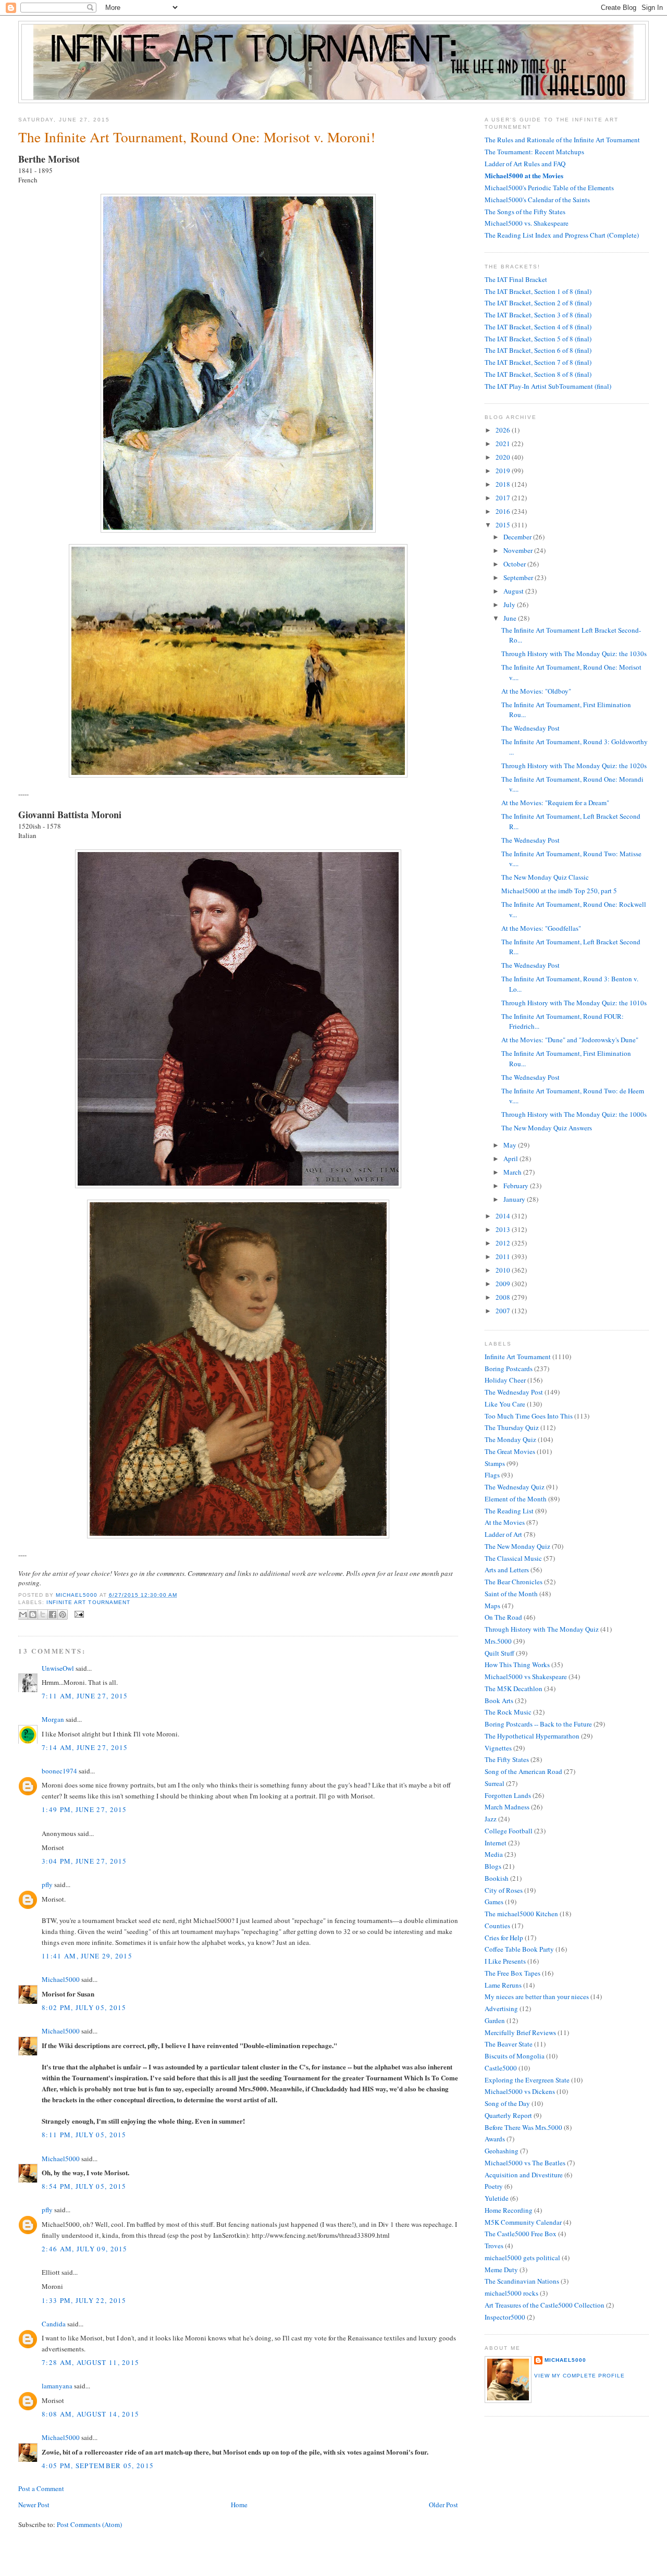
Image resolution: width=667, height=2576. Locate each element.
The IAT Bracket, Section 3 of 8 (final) (538, 315)
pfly (47, 1884)
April (511, 1158)
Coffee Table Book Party (519, 1949)
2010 (504, 1270)
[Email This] (23, 1614)
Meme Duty (501, 2270)
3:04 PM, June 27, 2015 (84, 1861)
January (515, 1199)
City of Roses (504, 1890)
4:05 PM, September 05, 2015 (98, 2466)
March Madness (507, 1807)
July (510, 605)
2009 (504, 1284)
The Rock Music (508, 1712)
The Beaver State (509, 2044)
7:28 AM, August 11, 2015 (90, 2362)
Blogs (493, 1866)
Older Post (443, 2505)
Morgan (53, 1719)
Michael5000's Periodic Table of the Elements (549, 188)
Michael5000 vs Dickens (520, 2091)
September (519, 577)
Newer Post (34, 2505)
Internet (496, 1843)
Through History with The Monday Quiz (542, 1629)
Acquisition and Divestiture (524, 2175)
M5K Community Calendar (523, 2222)
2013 (504, 1229)
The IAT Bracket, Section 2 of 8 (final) (538, 303)
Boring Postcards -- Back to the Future (538, 1724)
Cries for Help (504, 1938)
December (518, 537)
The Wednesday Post (530, 728)
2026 (504, 430)
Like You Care (505, 1404)
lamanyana (57, 2386)
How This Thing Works (517, 1665)
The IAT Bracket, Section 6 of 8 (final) (538, 350)
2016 (504, 511)
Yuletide (497, 2198)
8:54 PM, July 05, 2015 (84, 2186)
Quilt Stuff (499, 1653)
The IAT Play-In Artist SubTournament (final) (548, 386)
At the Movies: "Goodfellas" (541, 928)
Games (494, 1902)
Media (494, 1854)
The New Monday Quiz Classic (545, 877)
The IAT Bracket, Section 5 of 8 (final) (538, 339)
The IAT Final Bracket (516, 279)
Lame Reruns (503, 1985)
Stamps (495, 1463)
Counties (497, 1926)
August (514, 591)
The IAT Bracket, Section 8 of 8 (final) (538, 374)
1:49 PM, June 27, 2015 (84, 1809)
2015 (504, 525)
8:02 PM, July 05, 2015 (84, 2007)
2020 (504, 457)
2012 (504, 1243)
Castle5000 (501, 2068)
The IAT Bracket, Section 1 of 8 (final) (538, 291)
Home (239, 2505)
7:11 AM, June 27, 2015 (85, 1696)
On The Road (503, 1617)
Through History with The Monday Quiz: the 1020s (574, 766)
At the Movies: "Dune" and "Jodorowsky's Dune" (570, 1040)
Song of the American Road (523, 1771)
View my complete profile (579, 2376)
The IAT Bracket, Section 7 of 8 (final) (538, 362)
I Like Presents (505, 1961)
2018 (504, 484)
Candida (54, 2324)
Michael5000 (77, 1595)
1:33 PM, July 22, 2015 (84, 2300)
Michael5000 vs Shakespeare (526, 1677)
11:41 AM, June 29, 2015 (87, 1956)
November (519, 550)
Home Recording (509, 2210)
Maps (492, 1606)
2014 (504, 1216)
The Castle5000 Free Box (521, 2234)
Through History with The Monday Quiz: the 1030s (574, 654)
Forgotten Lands (508, 1795)
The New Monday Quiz (517, 1546)
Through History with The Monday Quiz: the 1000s (574, 1114)
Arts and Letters (507, 1570)
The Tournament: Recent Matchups (534, 152)
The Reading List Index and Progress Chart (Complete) (562, 235)
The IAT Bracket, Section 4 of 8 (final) (538, 327)
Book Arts (499, 1700)
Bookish (497, 1878)
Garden (495, 2020)
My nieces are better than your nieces (537, 1996)
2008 (504, 1297)
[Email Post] (78, 1614)
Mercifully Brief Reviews (520, 2032)
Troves (494, 2246)
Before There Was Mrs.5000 (523, 2127)
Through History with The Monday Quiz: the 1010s (574, 1003)
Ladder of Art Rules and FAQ (525, 164)
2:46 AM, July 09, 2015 (85, 2249)
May (511, 1145)
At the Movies (505, 1522)
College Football (509, 1831)
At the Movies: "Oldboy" (536, 691)
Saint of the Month (511, 1594)
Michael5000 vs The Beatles (525, 2163)
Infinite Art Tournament (88, 1602)
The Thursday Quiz (512, 1427)
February (517, 1186)
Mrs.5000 (498, 1641)
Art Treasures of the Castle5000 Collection (545, 2305)
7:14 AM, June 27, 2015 (85, 1747)
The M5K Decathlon (514, 1688)
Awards (495, 2139)
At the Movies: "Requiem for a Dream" (555, 803)
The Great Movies (510, 1451)
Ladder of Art (503, 1534)
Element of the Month (516, 1499)
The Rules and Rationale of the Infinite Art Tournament (562, 140)
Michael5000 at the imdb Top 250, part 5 (559, 891)
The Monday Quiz (510, 1439)
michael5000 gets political (522, 2258)
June (511, 618)
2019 (504, 471)
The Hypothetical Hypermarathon (532, 1736)
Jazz (491, 1819)
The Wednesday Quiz (515, 1487)
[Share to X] (43, 1614)
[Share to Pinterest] (63, 1614)
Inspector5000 (505, 2317)
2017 (504, 498)
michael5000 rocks (511, 2293)
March (513, 1172)
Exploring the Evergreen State (527, 2080)
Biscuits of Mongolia (515, 2056)
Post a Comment (41, 2488)
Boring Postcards (509, 1369)
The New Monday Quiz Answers (547, 1128)
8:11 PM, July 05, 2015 (84, 2135)
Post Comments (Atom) (89, 2524)
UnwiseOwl (58, 1668)
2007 (504, 1311)
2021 (504, 443)
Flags (492, 1475)
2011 (504, 1256)
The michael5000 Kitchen (521, 1914)
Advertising (501, 2008)
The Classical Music (513, 1558)
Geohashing (502, 2151)
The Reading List (509, 1511)
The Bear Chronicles (514, 1582)
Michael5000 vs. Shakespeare (527, 223)
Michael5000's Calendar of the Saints (537, 200)
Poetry (494, 2186)
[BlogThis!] (33, 1614)
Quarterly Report (508, 2115)
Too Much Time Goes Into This (529, 1416)
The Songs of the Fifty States (525, 212)
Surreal (495, 1783)
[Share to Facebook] (53, 1614)
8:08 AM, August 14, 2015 (90, 2414)
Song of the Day (507, 2103)
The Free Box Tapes (512, 1973)
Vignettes (498, 1748)
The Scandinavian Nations (522, 2281)
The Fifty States (507, 1759)
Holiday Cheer (505, 1380)
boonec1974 (59, 1771)
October (515, 564)
